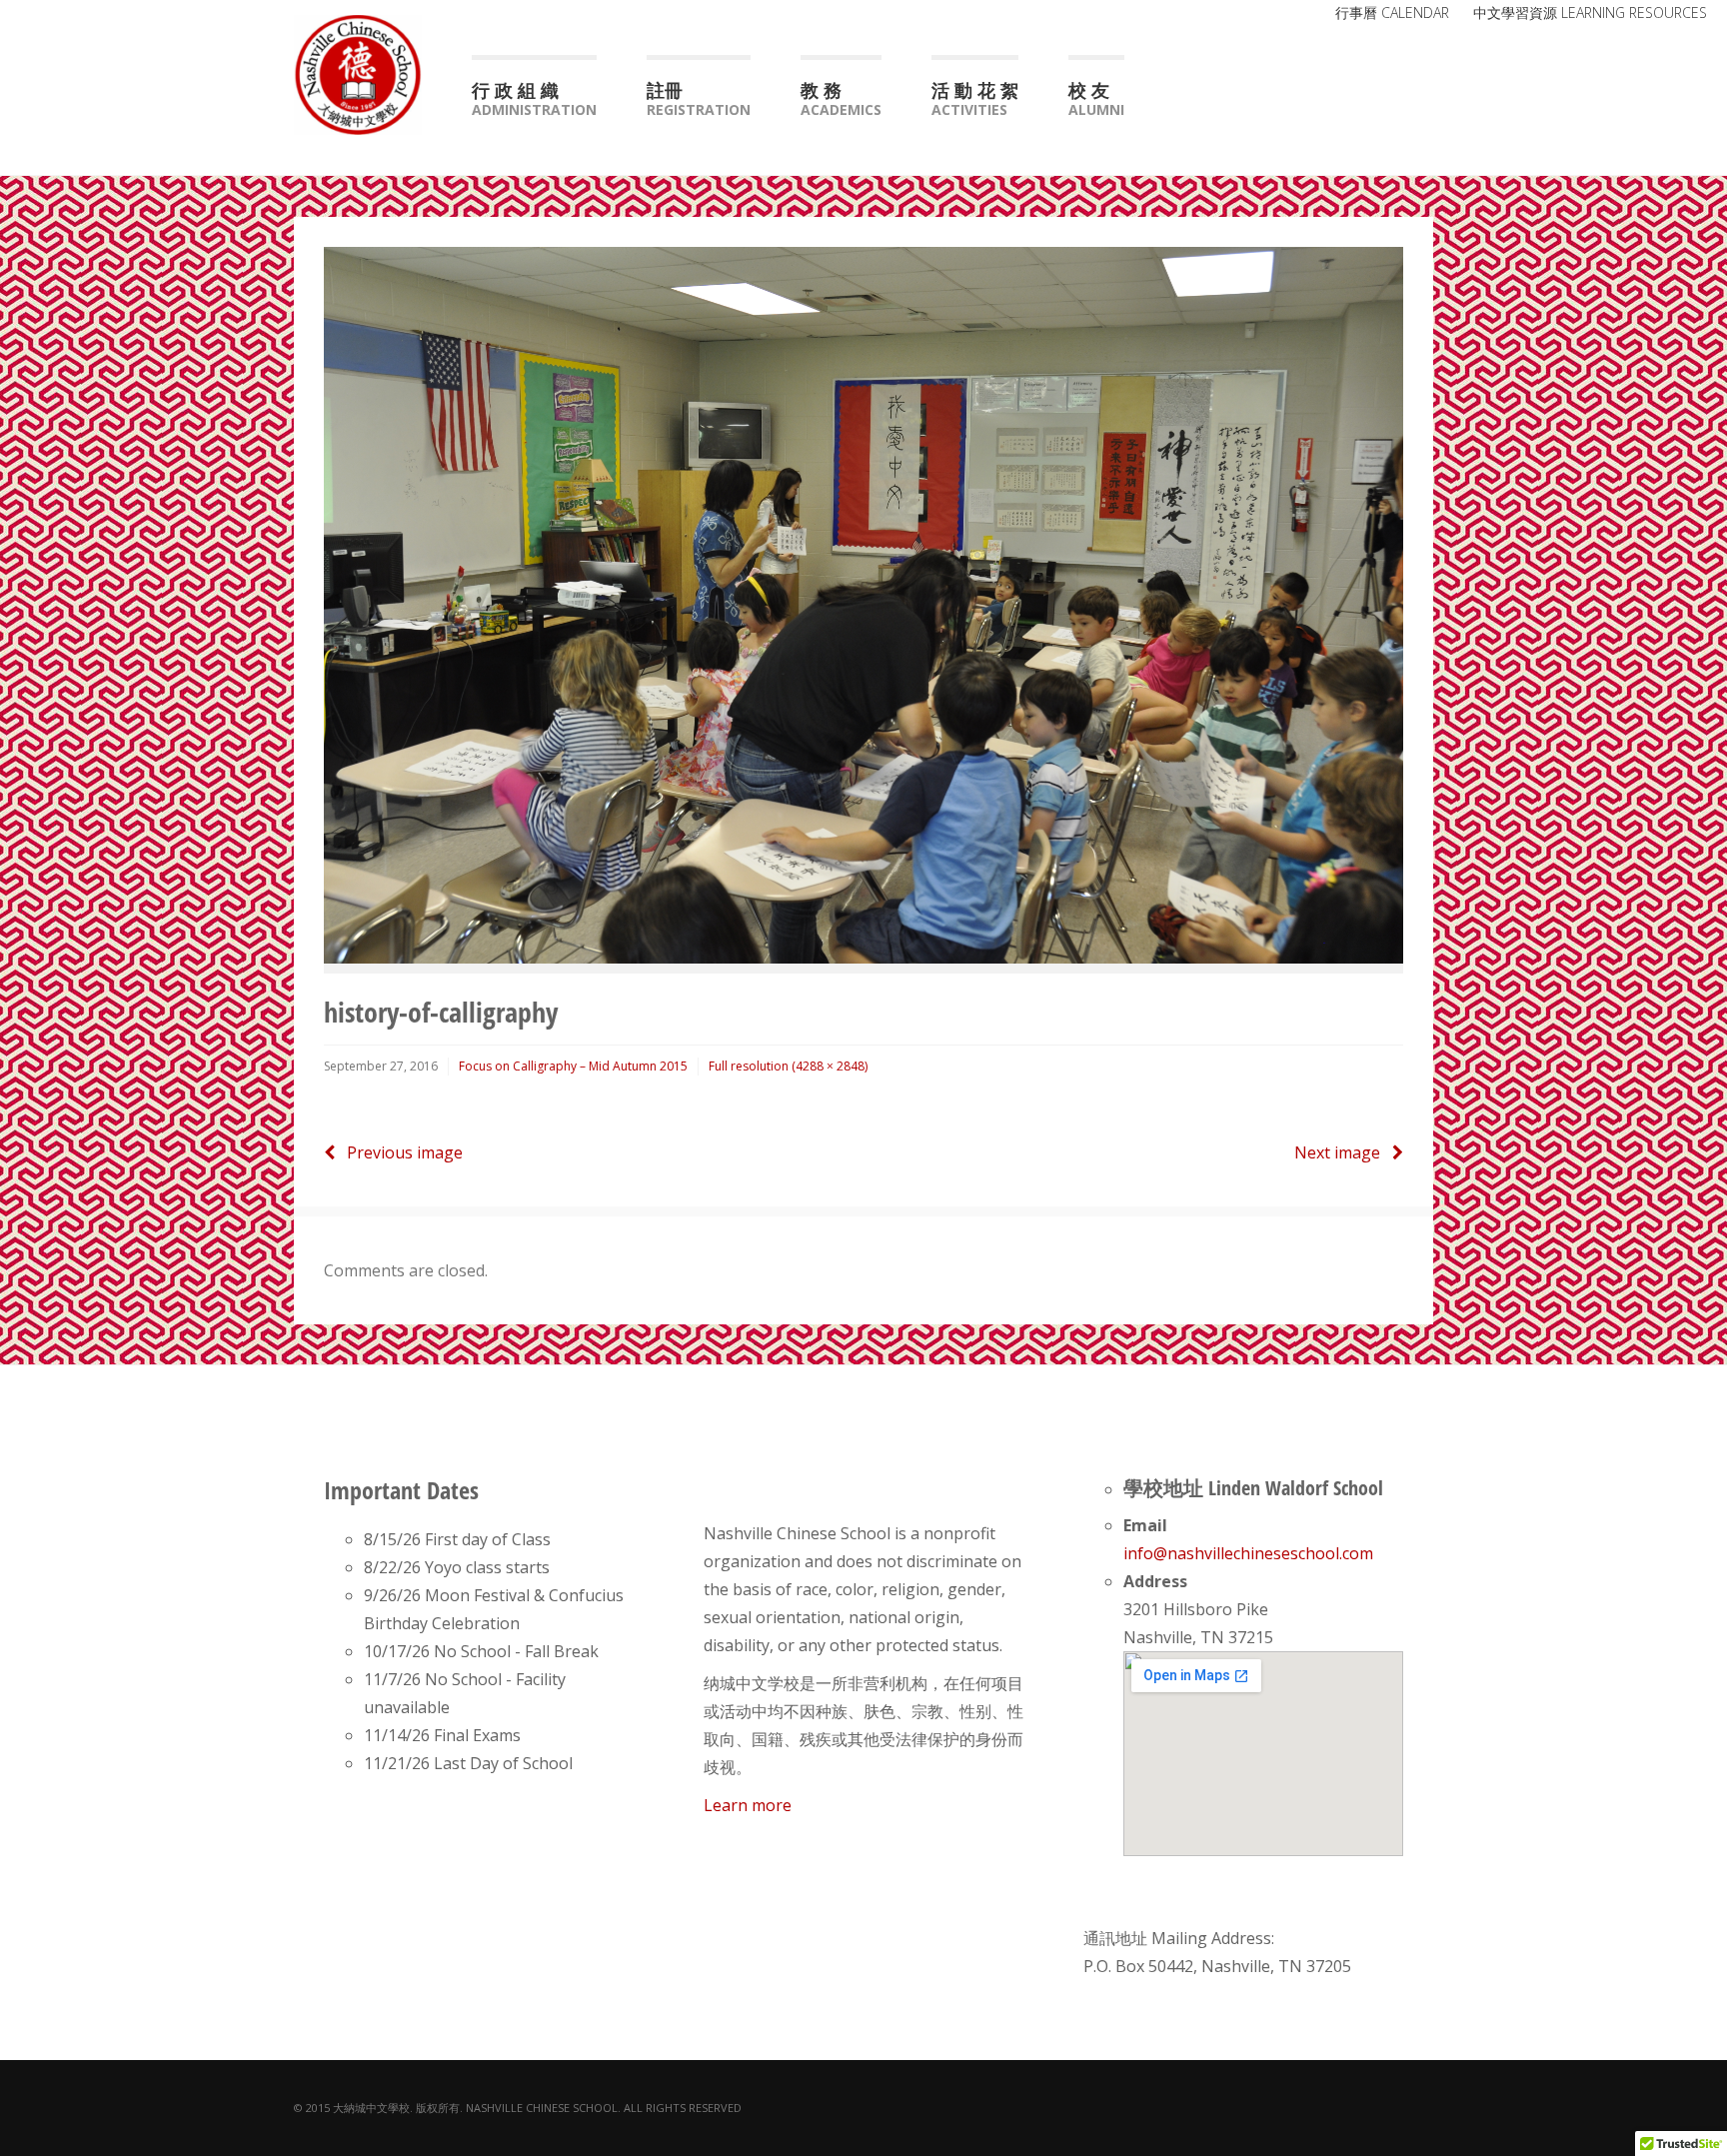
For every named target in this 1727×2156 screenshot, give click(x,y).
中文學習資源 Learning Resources (1590, 12)
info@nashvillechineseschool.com (1248, 1553)
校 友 (1096, 98)
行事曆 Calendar (1392, 12)
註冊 (699, 98)
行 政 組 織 (534, 98)
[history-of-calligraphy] (863, 604)
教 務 (841, 98)
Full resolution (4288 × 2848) (788, 1066)
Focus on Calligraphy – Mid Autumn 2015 (573, 1066)
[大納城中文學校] (358, 72)
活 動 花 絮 (975, 98)
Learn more (748, 1805)
